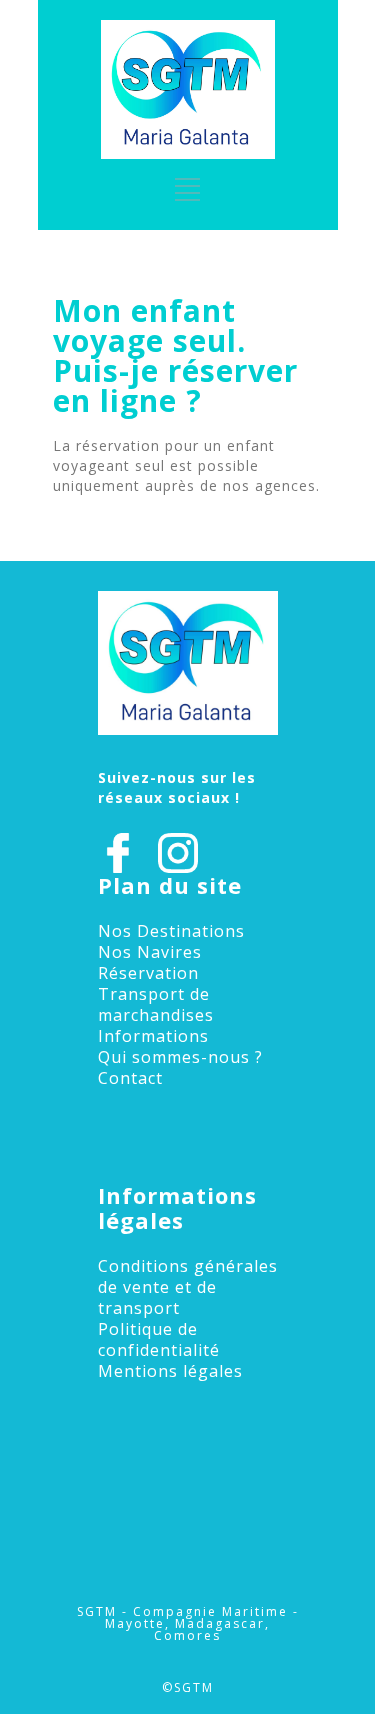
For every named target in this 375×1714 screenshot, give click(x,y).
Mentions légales (170, 1371)
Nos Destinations (171, 931)
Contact (130, 1078)
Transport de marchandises (156, 1004)
